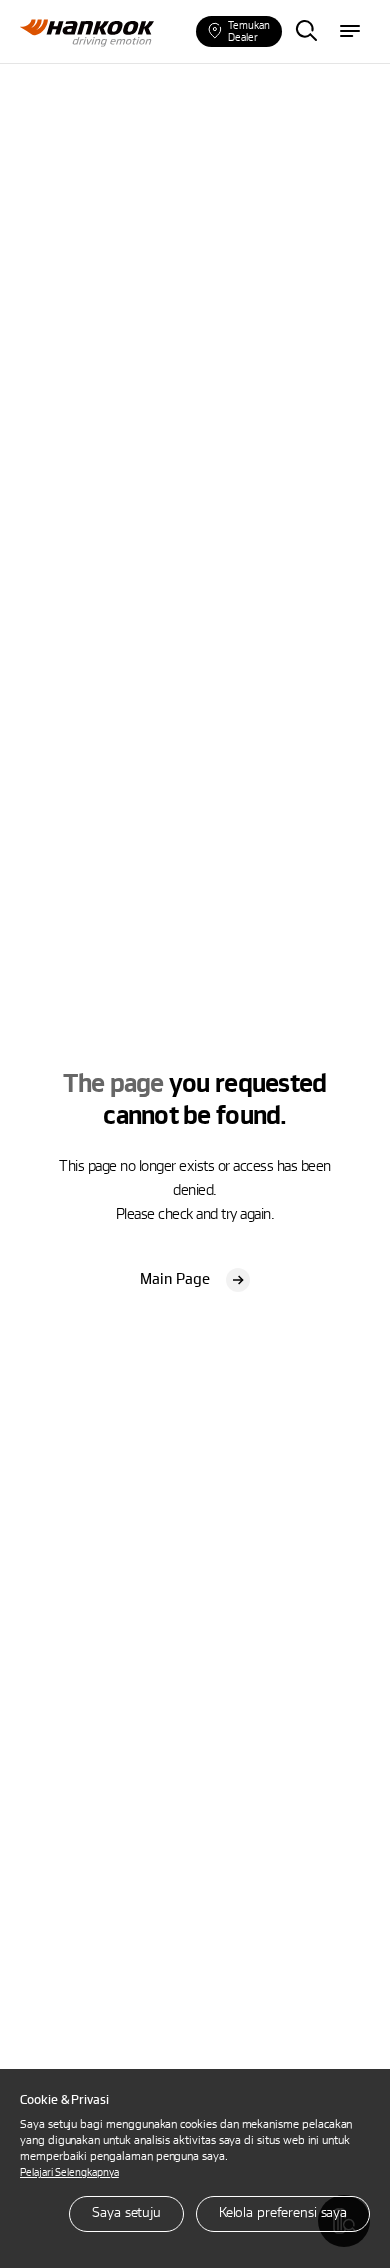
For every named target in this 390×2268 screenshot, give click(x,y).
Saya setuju (126, 2211)
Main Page (177, 1278)
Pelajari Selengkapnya (69, 2171)
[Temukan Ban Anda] (306, 32)
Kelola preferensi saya (283, 2211)
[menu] (350, 32)
